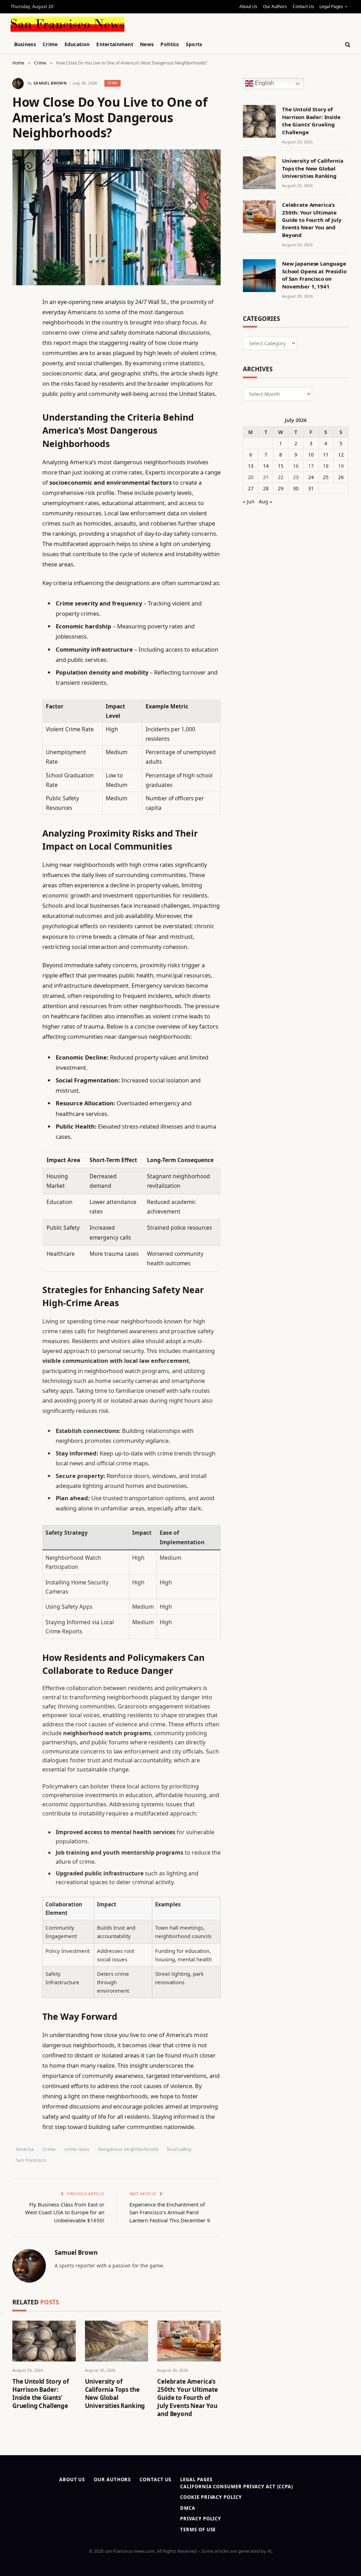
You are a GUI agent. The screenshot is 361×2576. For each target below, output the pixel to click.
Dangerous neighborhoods (128, 2149)
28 (266, 488)
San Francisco (31, 2160)
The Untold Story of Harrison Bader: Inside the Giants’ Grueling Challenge (41, 2394)
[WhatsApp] (19, 499)
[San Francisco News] (68, 24)
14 (266, 466)
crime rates (77, 2149)
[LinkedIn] (19, 356)
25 (326, 477)
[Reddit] (19, 446)
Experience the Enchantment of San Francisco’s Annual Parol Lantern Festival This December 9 (170, 2212)
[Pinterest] (19, 374)
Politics (170, 44)
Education (77, 44)
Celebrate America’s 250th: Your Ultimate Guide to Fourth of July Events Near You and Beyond (188, 2398)
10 (311, 455)
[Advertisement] (176, 23)
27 (251, 488)
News (147, 44)
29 (281, 488)
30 (296, 488)
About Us (248, 7)
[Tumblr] (19, 428)
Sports (194, 44)
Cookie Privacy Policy (211, 2497)
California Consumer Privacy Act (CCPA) (237, 2487)
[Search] (347, 45)
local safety (180, 2149)
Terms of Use (198, 2530)
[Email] (19, 392)
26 (341, 477)
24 (311, 477)
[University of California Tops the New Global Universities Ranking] (117, 2341)
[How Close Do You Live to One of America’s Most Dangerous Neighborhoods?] (117, 217)
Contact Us (303, 7)
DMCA (188, 2508)
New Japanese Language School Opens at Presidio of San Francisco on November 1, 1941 (314, 275)
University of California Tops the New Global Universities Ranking (115, 2394)
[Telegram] (19, 482)
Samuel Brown (50, 83)
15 (281, 466)
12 (341, 455)
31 (311, 488)
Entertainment (115, 44)
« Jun (249, 501)
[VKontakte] (19, 464)
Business (25, 44)
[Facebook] (19, 320)
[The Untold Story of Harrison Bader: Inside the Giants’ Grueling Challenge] (44, 2341)
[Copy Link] (19, 410)
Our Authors (275, 7)
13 (251, 466)
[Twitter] (19, 338)
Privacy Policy (201, 2519)
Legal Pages (331, 7)
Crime (50, 44)
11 (326, 455)
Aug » (265, 501)
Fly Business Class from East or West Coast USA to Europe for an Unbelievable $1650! (65, 2212)
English (264, 83)
